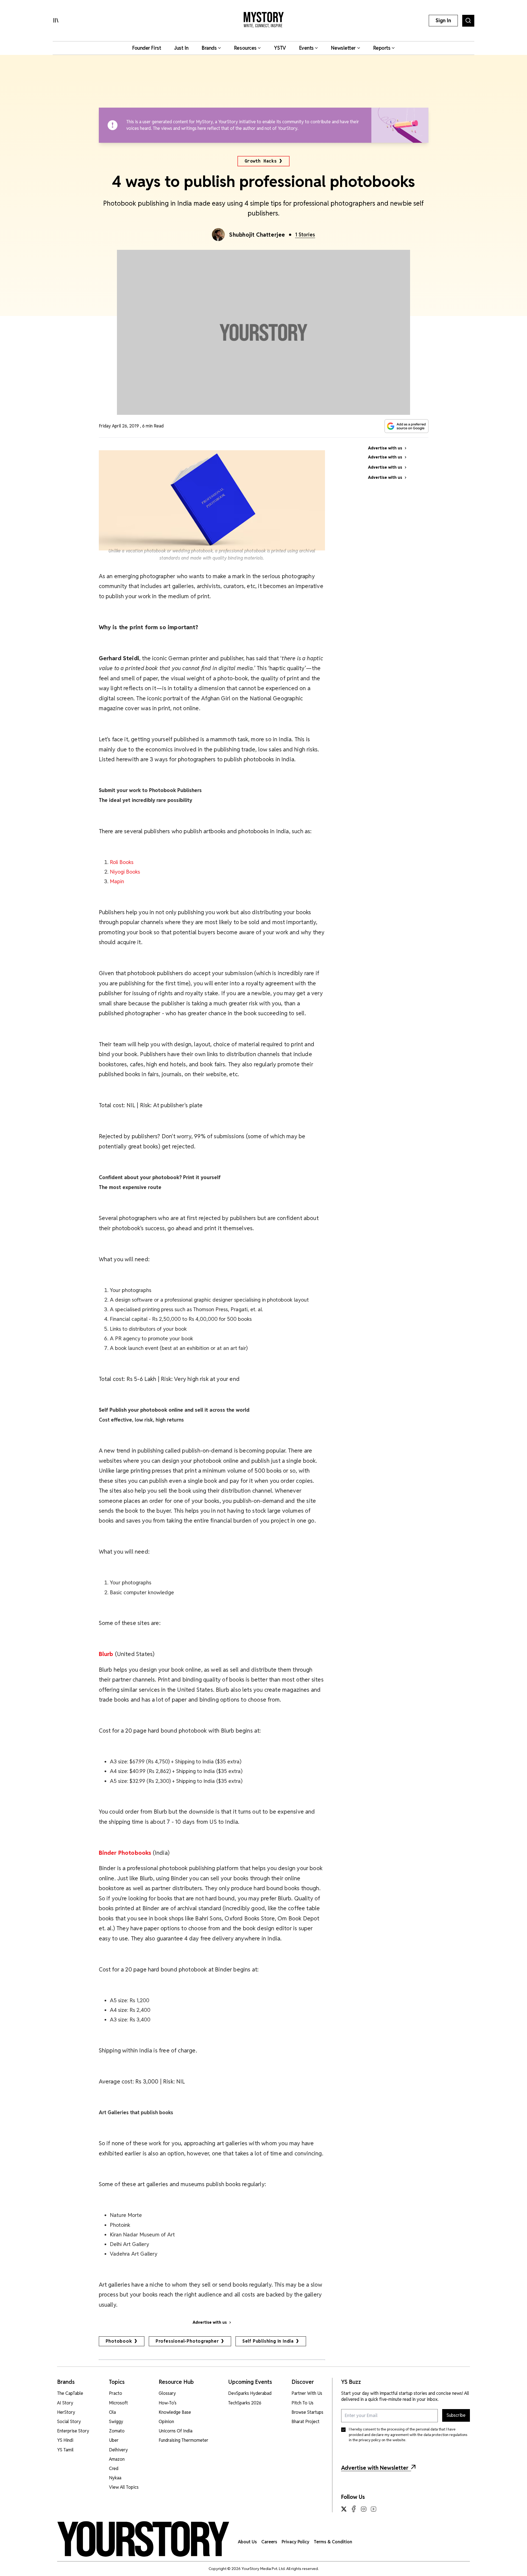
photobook (119, 2341)
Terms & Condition (333, 2542)
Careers (269, 2542)
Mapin (117, 881)
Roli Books (122, 862)
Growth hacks (261, 161)
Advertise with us (210, 2322)
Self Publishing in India (268, 2341)
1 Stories (305, 235)
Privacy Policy (295, 2542)
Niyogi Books (125, 872)
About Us (247, 2542)
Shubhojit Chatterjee (257, 235)
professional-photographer (187, 2341)
